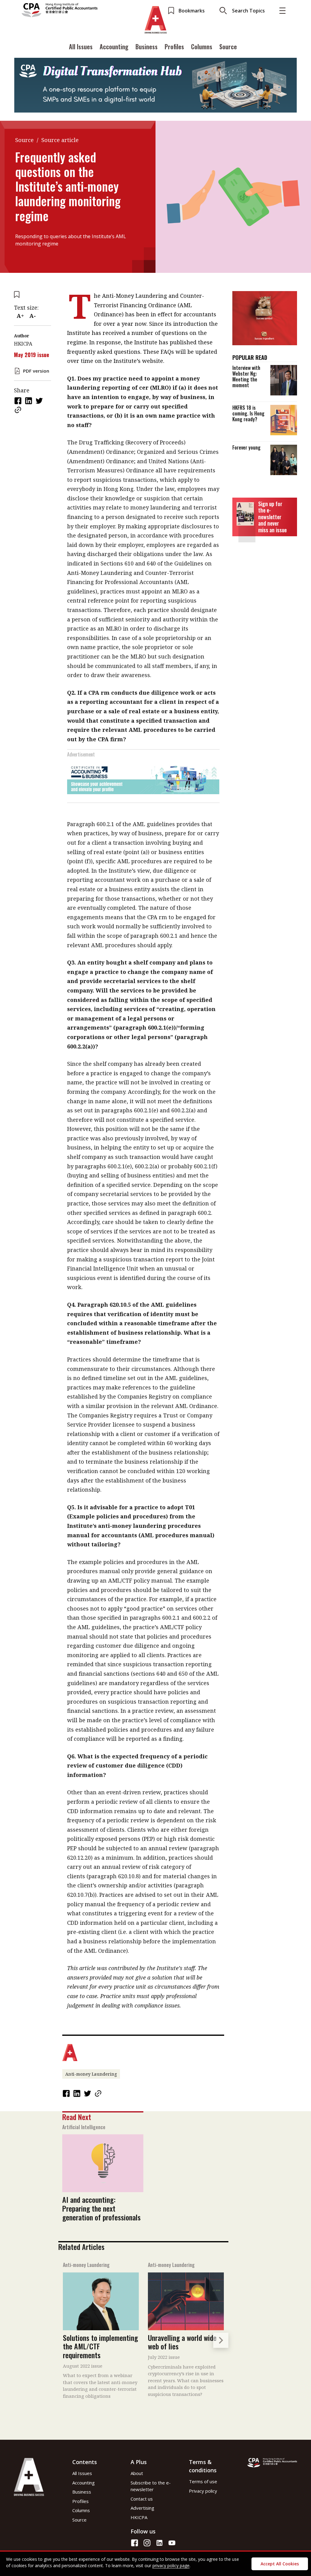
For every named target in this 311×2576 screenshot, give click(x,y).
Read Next (77, 2117)
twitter (40, 401)
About (137, 2473)
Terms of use (203, 2481)
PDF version (36, 371)
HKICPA (139, 2517)
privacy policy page (171, 2566)
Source (228, 47)
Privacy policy (203, 2491)
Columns (202, 47)
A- (33, 316)
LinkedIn (29, 401)
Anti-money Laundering (91, 2074)
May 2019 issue (32, 355)
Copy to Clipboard (19, 410)
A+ (20, 316)
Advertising (142, 2508)
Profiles (174, 47)
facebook (19, 401)
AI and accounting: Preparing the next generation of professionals (101, 2208)
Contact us (142, 2499)
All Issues (81, 47)
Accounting (114, 47)
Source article (60, 140)
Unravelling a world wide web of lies (182, 2342)
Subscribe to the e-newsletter (151, 2486)
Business (147, 47)
